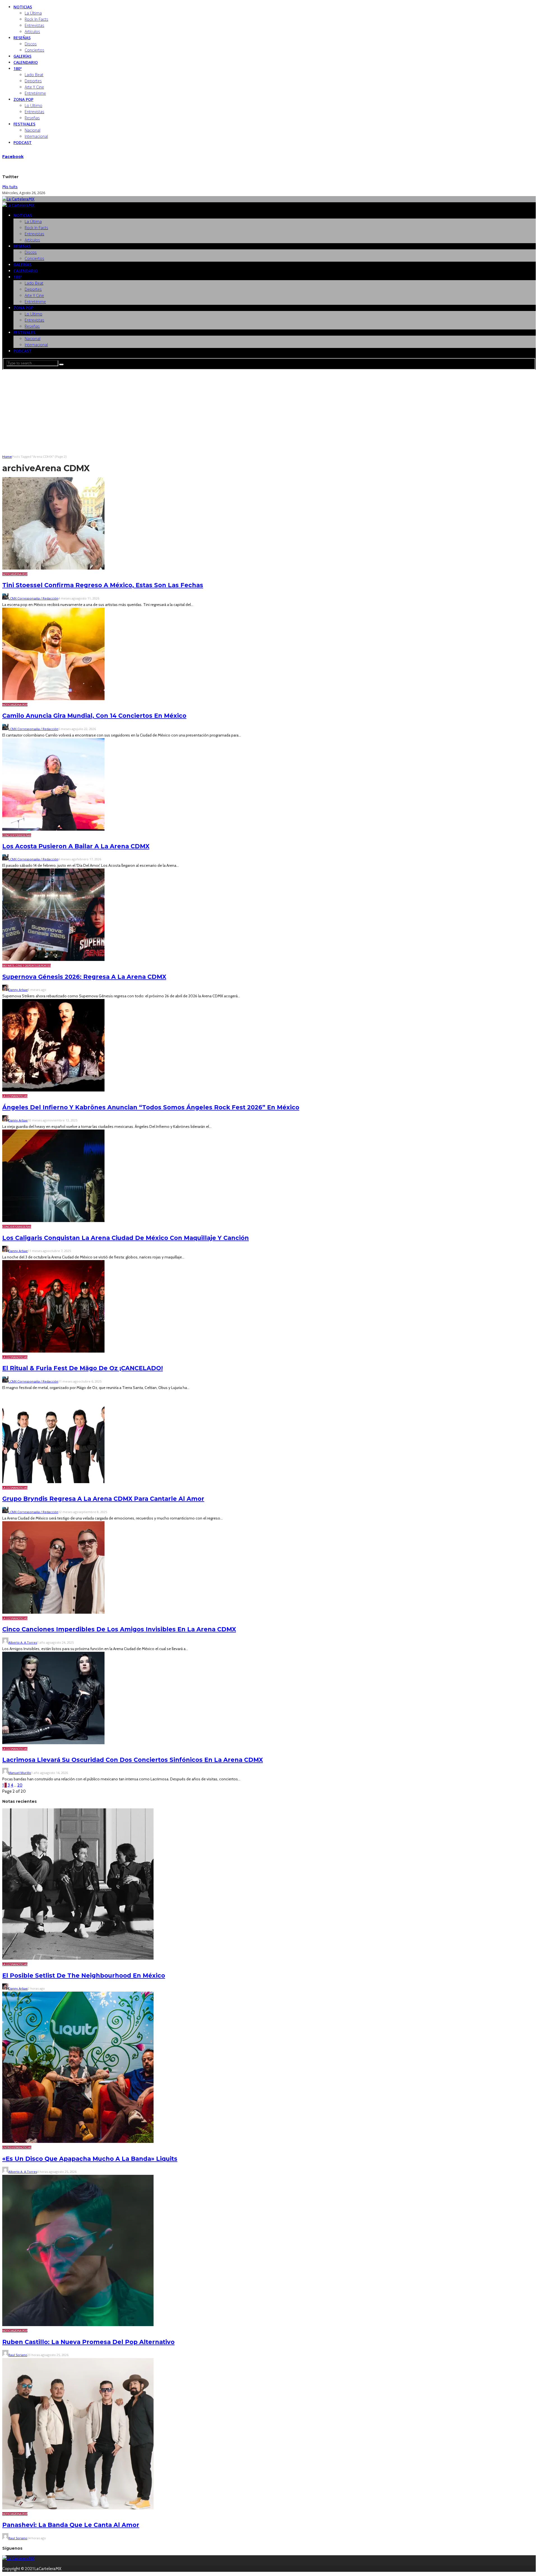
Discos (31, 44)
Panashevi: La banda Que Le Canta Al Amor (71, 2525)
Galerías (22, 56)
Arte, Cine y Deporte (22, 966)
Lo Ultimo (33, 105)
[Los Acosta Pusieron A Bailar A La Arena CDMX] (53, 829)
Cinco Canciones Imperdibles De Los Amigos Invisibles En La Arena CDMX (119, 1629)
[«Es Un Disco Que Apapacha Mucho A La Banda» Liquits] (78, 2141)
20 (20, 1785)
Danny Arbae (18, 990)
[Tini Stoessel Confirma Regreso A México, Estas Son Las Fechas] (53, 568)
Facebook (13, 157)
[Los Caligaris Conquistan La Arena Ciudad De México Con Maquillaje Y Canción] (53, 1221)
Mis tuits (10, 187)
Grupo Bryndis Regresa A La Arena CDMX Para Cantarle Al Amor (103, 1499)
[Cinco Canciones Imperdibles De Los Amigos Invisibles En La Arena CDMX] (53, 1612)
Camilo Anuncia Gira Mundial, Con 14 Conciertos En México (94, 716)
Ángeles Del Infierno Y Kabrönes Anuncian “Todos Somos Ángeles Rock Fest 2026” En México (151, 1107)
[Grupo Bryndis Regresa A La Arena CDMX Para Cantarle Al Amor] (53, 1482)
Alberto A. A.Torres (23, 1642)
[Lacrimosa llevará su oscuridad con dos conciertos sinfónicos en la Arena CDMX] (53, 1743)
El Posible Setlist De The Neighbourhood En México (84, 1975)
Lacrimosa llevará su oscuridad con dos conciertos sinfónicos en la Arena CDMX (133, 1760)
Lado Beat (34, 75)
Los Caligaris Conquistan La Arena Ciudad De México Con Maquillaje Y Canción (126, 1238)
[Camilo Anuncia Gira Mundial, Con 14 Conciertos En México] (53, 699)
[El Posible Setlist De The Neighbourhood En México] (78, 1958)
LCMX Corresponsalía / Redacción (33, 598)
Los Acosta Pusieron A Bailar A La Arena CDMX (76, 846)
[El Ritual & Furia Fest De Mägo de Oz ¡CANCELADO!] (53, 1351)
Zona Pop (23, 99)
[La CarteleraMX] (18, 199)
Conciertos (34, 50)
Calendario (26, 62)
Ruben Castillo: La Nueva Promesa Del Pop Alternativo (88, 2342)
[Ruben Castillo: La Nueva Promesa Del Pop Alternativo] (78, 2325)
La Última (33, 13)
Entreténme (35, 93)
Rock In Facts (36, 19)
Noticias (23, 7)
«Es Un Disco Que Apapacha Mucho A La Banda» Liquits (90, 2159)
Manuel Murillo (20, 1773)
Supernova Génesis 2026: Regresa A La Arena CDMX (84, 977)
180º (18, 68)
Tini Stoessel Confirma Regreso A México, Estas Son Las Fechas (103, 585)
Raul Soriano (18, 2355)
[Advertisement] (269, 412)
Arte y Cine (34, 87)
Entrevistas (34, 25)
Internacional (36, 136)
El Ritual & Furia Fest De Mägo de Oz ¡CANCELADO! (83, 1368)
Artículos (32, 32)
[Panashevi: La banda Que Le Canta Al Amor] (78, 2508)
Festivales (24, 124)
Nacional (33, 130)
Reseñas (22, 38)
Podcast (23, 142)
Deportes (33, 81)
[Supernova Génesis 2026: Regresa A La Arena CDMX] (53, 960)
